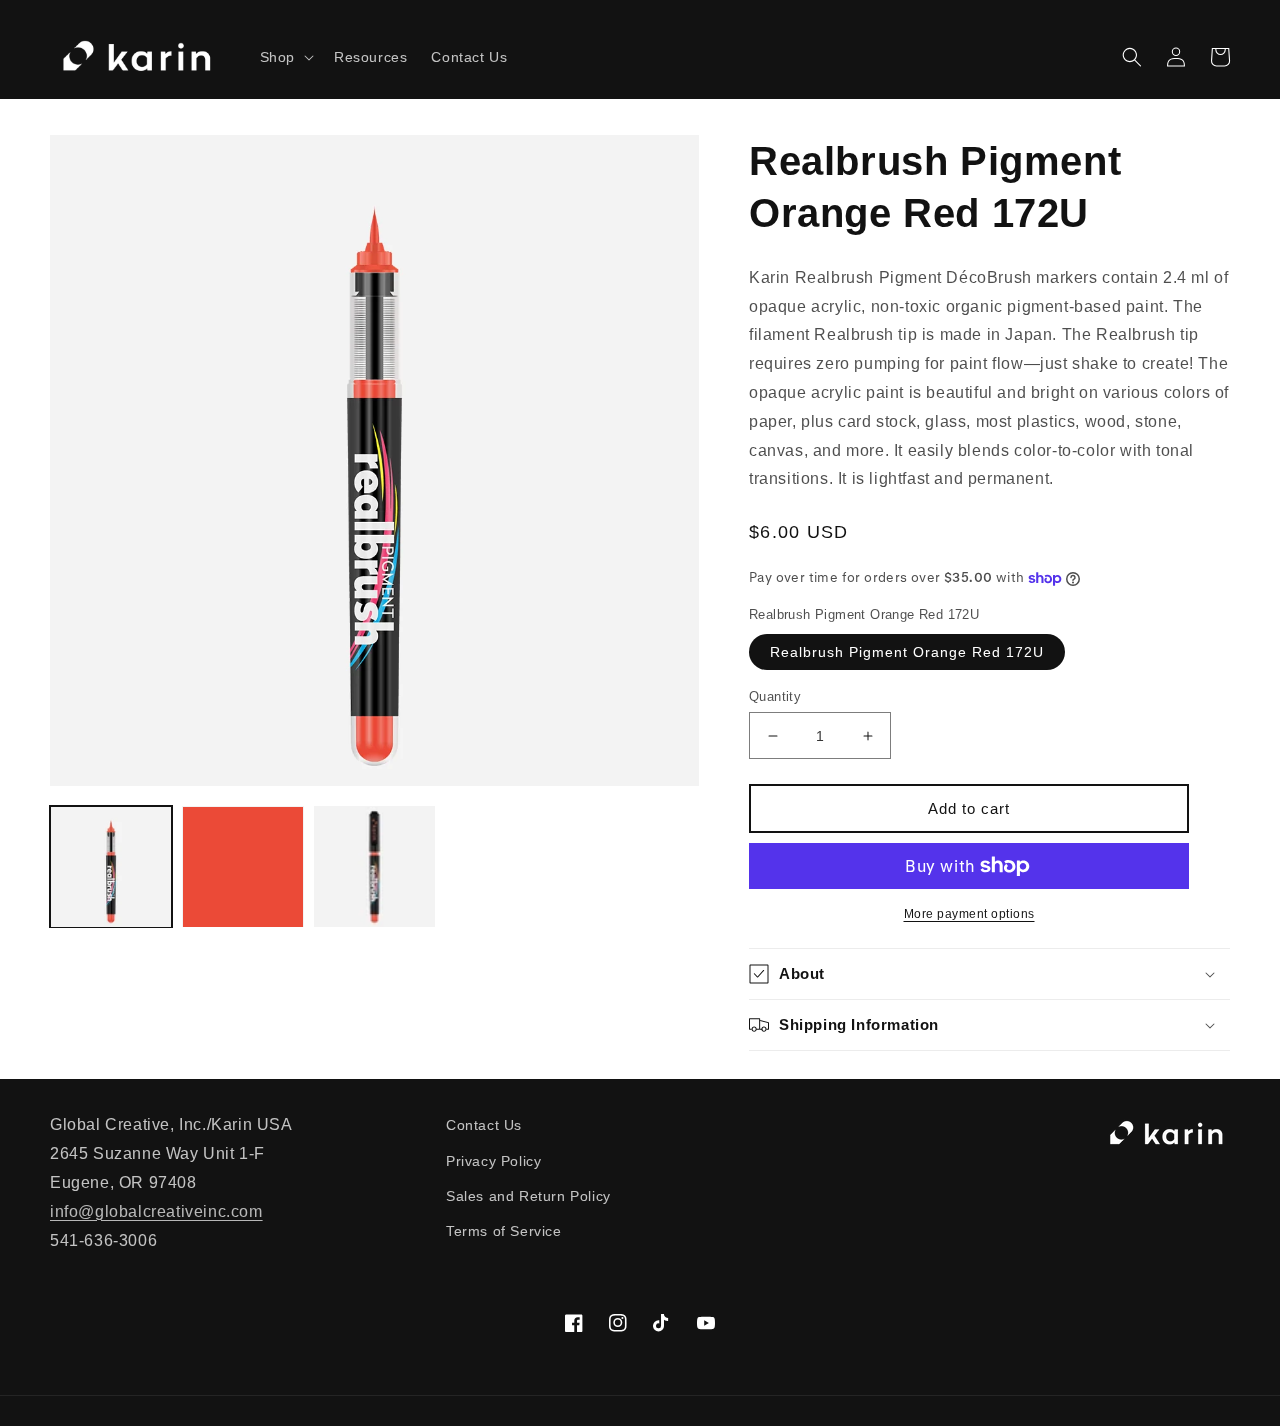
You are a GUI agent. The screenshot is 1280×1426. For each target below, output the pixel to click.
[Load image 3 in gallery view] (375, 867)
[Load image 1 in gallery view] (111, 867)
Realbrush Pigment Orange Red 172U (907, 652)
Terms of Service (504, 1231)
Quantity (775, 696)
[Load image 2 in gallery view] (243, 867)
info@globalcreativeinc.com (156, 1211)
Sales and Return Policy (528, 1196)
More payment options (969, 914)
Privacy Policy (493, 1161)
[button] (285, 57)
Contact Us (484, 1125)
